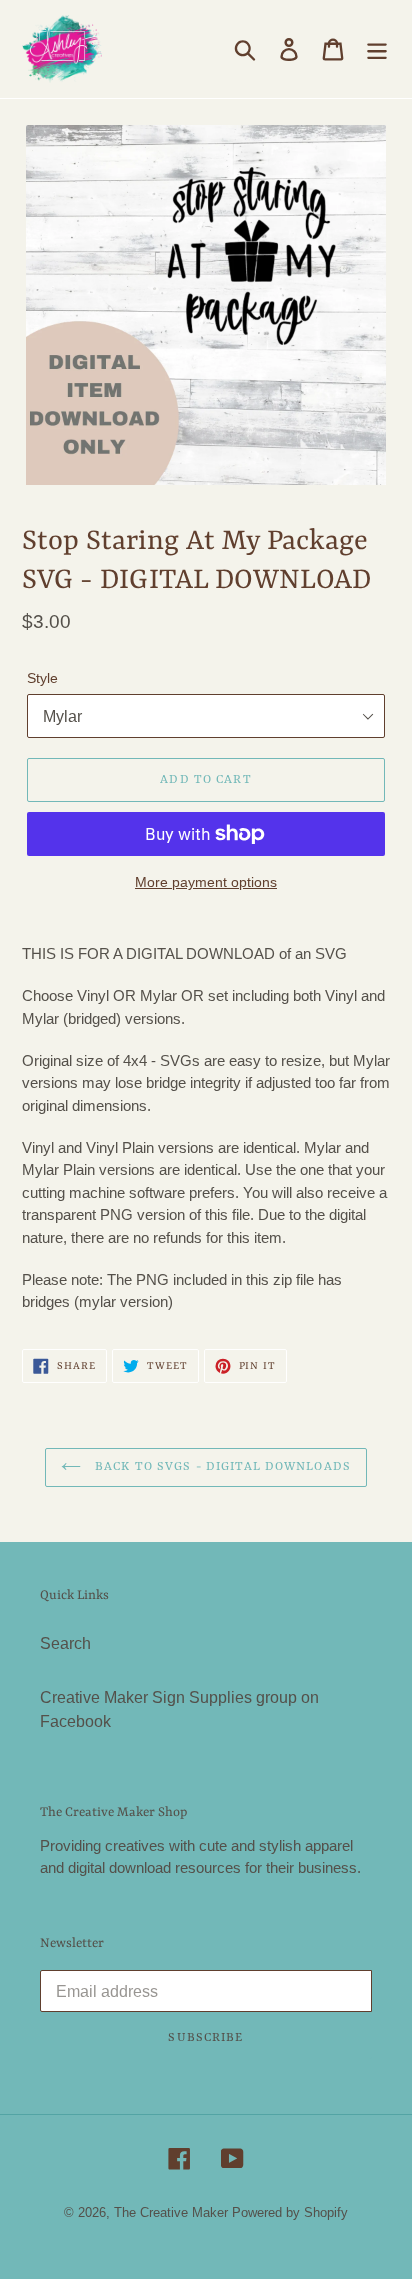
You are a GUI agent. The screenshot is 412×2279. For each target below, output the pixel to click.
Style (42, 678)
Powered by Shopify (290, 2212)
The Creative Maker (171, 2212)
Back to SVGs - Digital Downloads (221, 1467)
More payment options (206, 882)
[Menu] (377, 49)
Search (65, 1643)
